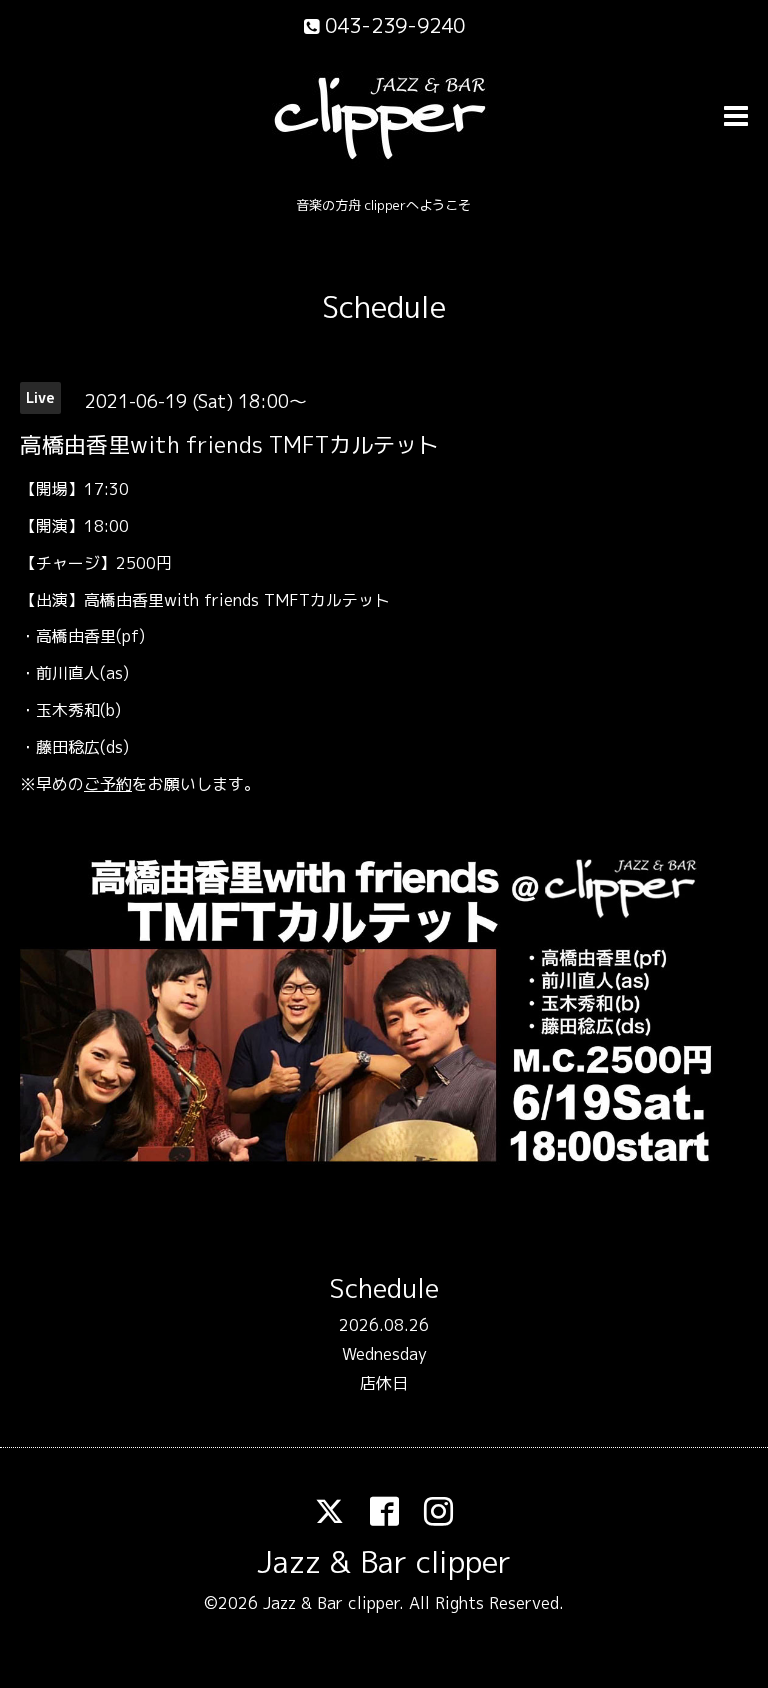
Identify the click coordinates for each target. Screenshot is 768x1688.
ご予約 (108, 784)
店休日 (384, 1383)
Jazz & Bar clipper (384, 1562)
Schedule (384, 307)
